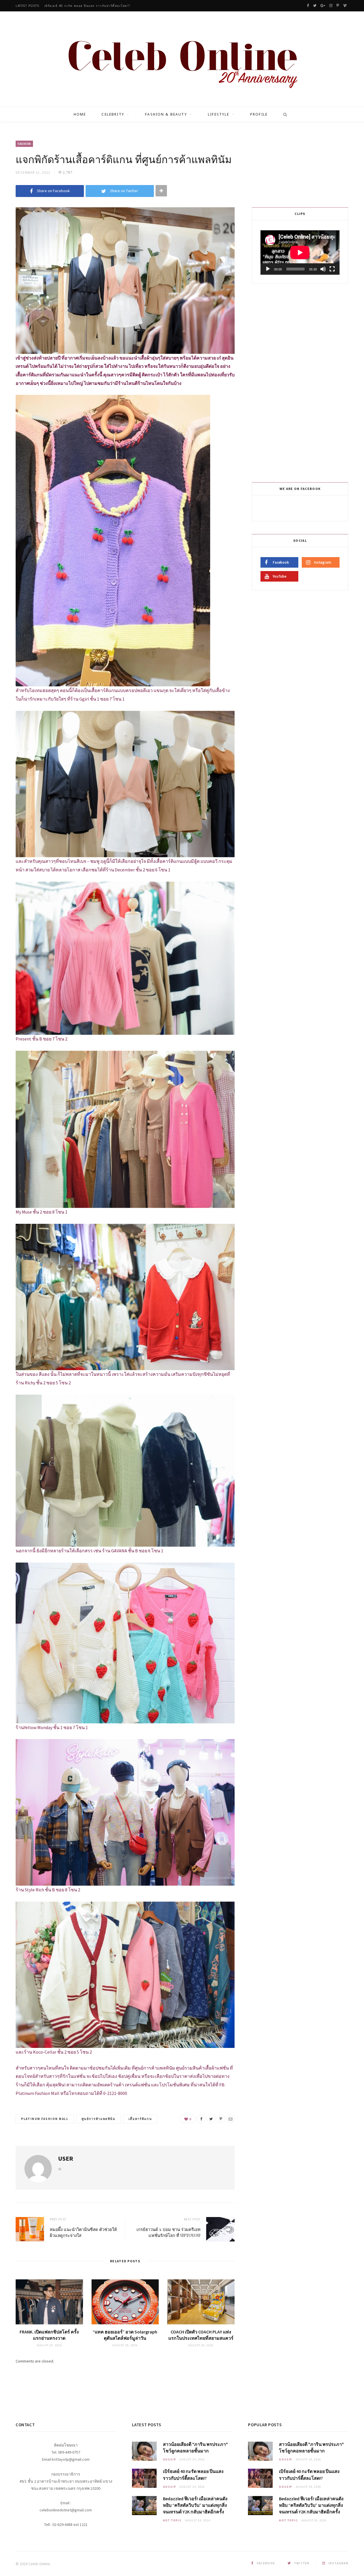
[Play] (268, 269)
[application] (300, 253)
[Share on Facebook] (201, 2119)
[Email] (230, 2119)
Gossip (170, 2459)
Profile (259, 114)
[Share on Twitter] (211, 2119)
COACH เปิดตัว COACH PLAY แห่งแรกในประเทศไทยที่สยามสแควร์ (201, 2335)
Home (80, 114)
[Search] (283, 114)
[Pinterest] (221, 2119)
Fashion (24, 144)
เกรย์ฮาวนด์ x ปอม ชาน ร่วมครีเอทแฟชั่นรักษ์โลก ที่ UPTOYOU (168, 2232)
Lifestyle (219, 114)
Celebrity (113, 114)
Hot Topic (172, 2520)
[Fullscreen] (332, 269)
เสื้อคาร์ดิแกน (140, 2119)
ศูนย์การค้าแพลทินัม (99, 2119)
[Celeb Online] (182, 60)
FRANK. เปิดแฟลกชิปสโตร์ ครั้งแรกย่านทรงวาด (49, 2335)
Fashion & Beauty (166, 114)
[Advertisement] (301, 382)
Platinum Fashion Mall (45, 2119)
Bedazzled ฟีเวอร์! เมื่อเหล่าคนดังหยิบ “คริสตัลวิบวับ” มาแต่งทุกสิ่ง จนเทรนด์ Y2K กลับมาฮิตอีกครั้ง (117, 6)
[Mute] (323, 269)
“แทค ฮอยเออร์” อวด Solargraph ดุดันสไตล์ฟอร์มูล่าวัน (125, 2335)
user (66, 2158)
